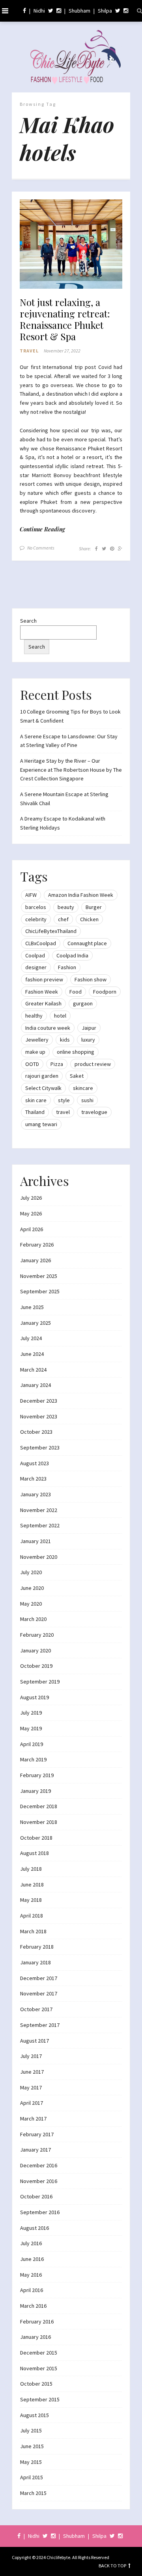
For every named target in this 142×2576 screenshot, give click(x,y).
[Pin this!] (112, 549)
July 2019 (31, 1713)
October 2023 (36, 1432)
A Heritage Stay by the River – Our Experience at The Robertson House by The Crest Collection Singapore (71, 770)
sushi (87, 1100)
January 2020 (35, 1650)
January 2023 (35, 1494)
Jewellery (37, 1040)
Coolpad (35, 955)
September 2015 (40, 2399)
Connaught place (87, 943)
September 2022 (40, 1525)
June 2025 (32, 1307)
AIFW (31, 895)
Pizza (57, 1064)
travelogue (94, 1112)
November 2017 (39, 1993)
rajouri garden (42, 1076)
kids (65, 1040)
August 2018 (35, 1853)
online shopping (76, 1052)
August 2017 (35, 2041)
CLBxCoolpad (41, 943)
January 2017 (35, 2150)
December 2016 (39, 2165)
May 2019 (31, 1728)
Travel (29, 351)
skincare (83, 1088)
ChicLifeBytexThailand (51, 931)
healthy (34, 1016)
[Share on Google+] (120, 549)
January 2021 (35, 1541)
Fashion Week (42, 992)
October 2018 (36, 1838)
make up (35, 1052)
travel (63, 1112)
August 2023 (35, 1463)
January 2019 (35, 1791)
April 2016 (32, 2290)
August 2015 (35, 2415)
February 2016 (37, 2322)
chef (63, 919)
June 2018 (32, 1885)
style (64, 1100)
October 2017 (36, 2009)
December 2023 (39, 1401)
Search (28, 621)
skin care (36, 1100)
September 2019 (40, 1682)
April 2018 (32, 1916)
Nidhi (39, 11)
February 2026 (37, 1245)
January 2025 (35, 1323)
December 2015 (39, 2353)
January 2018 (35, 1962)
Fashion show (91, 979)
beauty (66, 907)
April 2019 (32, 1744)
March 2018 (33, 1931)
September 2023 (40, 1448)
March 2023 (33, 1479)
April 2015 (32, 2477)
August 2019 (35, 1697)
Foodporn (105, 992)
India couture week (48, 1028)
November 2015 (39, 2368)
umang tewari (41, 1124)
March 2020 (33, 1619)
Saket (77, 1076)
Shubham (79, 11)
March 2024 (33, 1370)
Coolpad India (72, 955)
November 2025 (39, 1276)
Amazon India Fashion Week (81, 895)
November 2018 (39, 1822)
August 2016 (35, 2228)
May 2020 (31, 1604)
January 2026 (35, 1260)
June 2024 (32, 1354)
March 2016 (33, 2306)
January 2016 (35, 2337)
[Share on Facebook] (96, 549)
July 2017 (31, 2056)
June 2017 (32, 2072)
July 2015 (31, 2430)
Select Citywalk (43, 1088)
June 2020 (32, 1588)
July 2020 (31, 1572)
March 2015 (33, 2493)
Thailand (35, 1112)
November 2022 (39, 1510)
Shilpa (105, 11)
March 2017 (33, 2119)
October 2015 (36, 2384)
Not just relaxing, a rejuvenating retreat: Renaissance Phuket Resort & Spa (65, 319)
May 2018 (31, 1900)
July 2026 (31, 1198)
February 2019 (37, 1775)
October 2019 (36, 1666)
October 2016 (36, 2196)
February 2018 (37, 1947)
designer (36, 967)
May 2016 (31, 2275)
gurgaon (83, 1003)
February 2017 (37, 2134)
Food (76, 992)
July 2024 (31, 1338)
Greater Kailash (43, 1003)
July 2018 (31, 1869)
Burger (94, 907)
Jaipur (89, 1028)
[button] (71, 244)
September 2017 (40, 2025)
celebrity (36, 919)
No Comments (41, 548)
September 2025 (40, 1291)
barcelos (36, 907)
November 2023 (39, 1416)
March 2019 (33, 1759)
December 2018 (39, 1806)
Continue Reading (42, 529)
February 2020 (37, 1635)
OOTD (32, 1064)
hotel (60, 1016)
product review (93, 1064)
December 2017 (39, 1978)
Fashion (67, 967)
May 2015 (31, 2462)
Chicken (89, 919)
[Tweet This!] (104, 549)
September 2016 (40, 2212)
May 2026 (31, 1213)
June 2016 (32, 2259)
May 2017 (31, 2087)
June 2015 (32, 2446)
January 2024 (35, 1385)
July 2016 (31, 2243)
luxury (88, 1040)
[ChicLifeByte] (71, 55)
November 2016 (39, 2181)
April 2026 (32, 1229)
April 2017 (32, 2103)
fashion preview (44, 979)
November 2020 (39, 1557)
